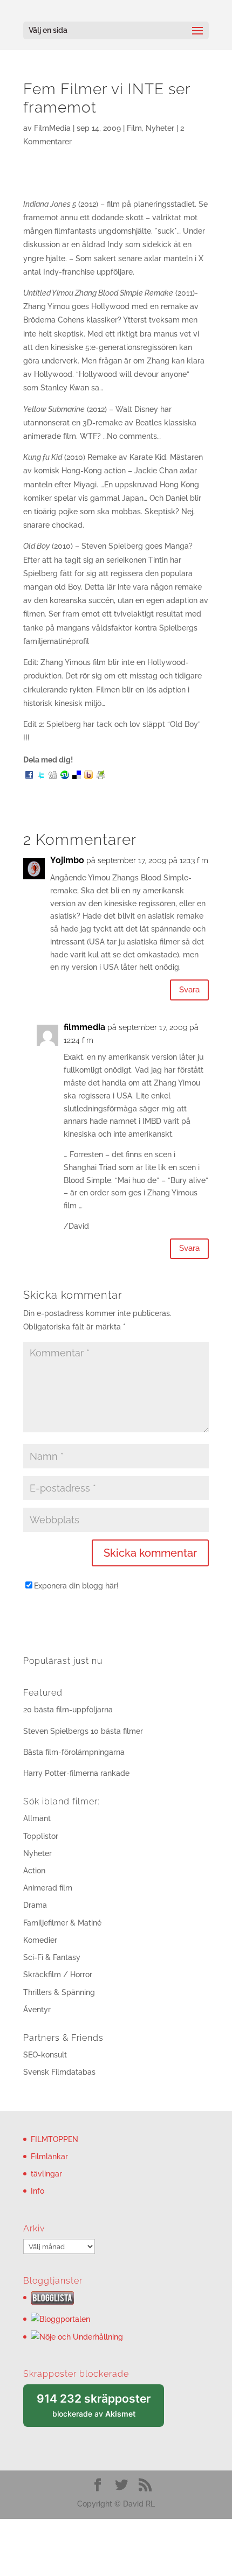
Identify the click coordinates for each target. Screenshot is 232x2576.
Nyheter (160, 128)
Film (134, 128)
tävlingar (46, 2174)
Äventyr (37, 2010)
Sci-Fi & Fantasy (52, 1957)
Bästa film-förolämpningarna (74, 1752)
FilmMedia (52, 128)
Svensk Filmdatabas (59, 2072)
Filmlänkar (49, 2157)
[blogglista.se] (52, 2302)
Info (37, 2191)
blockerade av (100, 2409)
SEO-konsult (45, 2055)
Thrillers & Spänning (59, 1992)
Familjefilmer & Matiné (62, 1923)
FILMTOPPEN (54, 2139)
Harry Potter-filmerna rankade (76, 1773)
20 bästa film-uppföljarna (68, 1710)
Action (34, 1871)
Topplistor (41, 1836)
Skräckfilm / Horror (58, 1975)
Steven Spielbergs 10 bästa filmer (83, 1731)
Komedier (40, 1940)
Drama (35, 1905)
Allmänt (37, 1818)
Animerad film (48, 1888)
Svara (189, 990)
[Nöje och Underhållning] (77, 2337)
